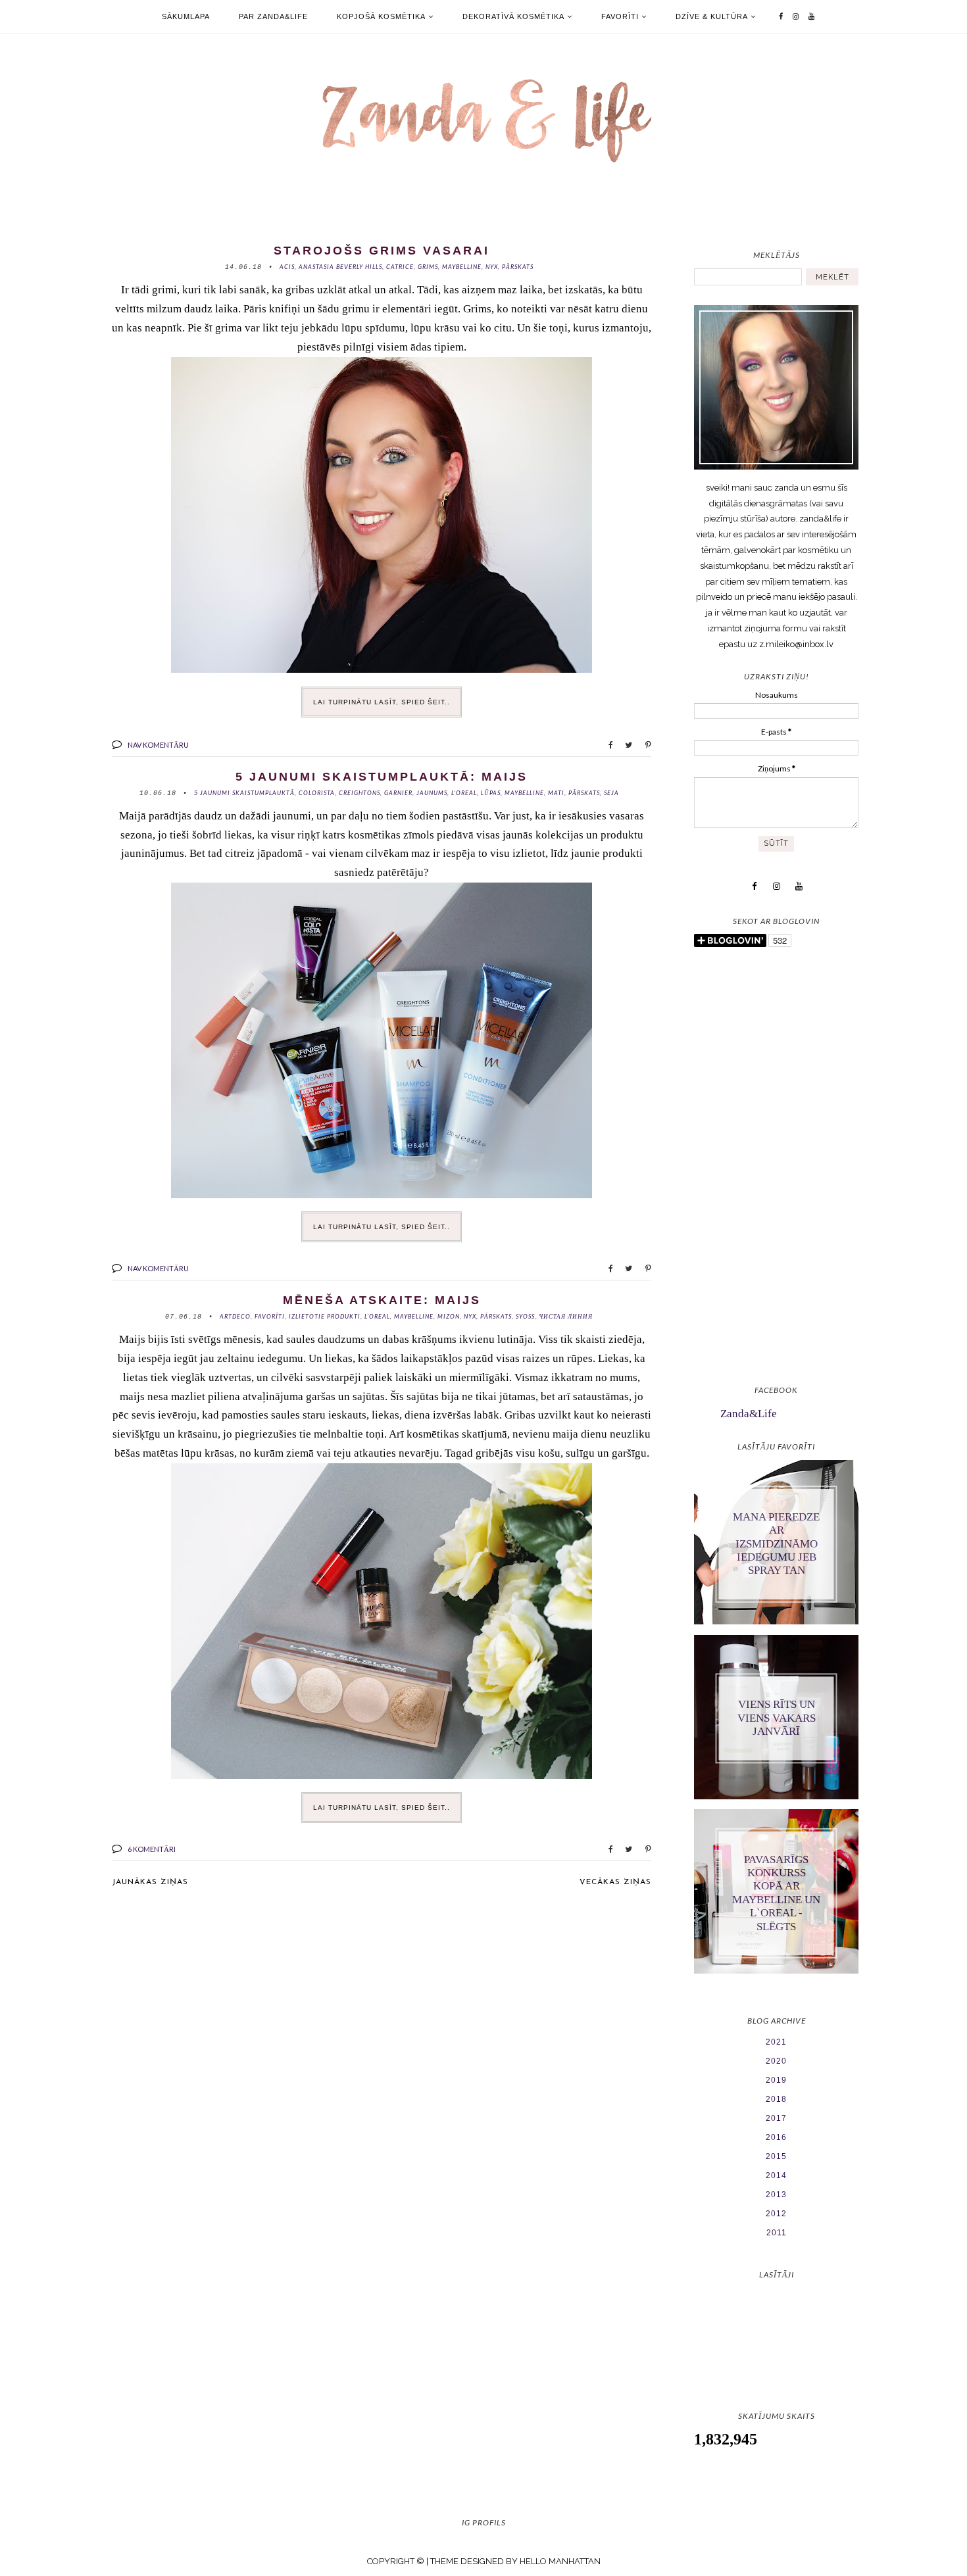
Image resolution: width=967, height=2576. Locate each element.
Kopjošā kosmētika (381, 16)
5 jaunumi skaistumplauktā (244, 793)
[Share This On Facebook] (605, 744)
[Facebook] (781, 16)
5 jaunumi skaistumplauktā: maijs (382, 777)
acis (287, 267)
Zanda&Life (749, 1414)
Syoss (525, 1316)
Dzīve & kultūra (712, 16)
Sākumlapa (186, 16)
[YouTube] (812, 16)
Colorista (317, 793)
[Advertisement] (776, 1168)
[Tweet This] (624, 744)
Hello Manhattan (560, 2561)
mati (556, 793)
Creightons (360, 793)
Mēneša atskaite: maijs (382, 1300)
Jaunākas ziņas (150, 1882)
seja (611, 793)
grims (428, 267)
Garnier (398, 793)
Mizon (449, 1316)
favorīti (270, 1316)
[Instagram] (796, 16)
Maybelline (462, 267)
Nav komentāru (158, 745)
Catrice (400, 267)
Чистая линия (566, 1316)
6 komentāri (152, 1849)
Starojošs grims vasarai (382, 251)
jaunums (432, 793)
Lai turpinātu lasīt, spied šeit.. (382, 702)
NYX (492, 267)
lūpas (491, 793)
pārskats (518, 267)
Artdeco (235, 1316)
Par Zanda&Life (273, 16)
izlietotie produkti (325, 1316)
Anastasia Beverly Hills (340, 267)
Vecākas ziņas (615, 1882)
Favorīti (620, 16)
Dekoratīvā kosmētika (513, 16)
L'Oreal (464, 793)
